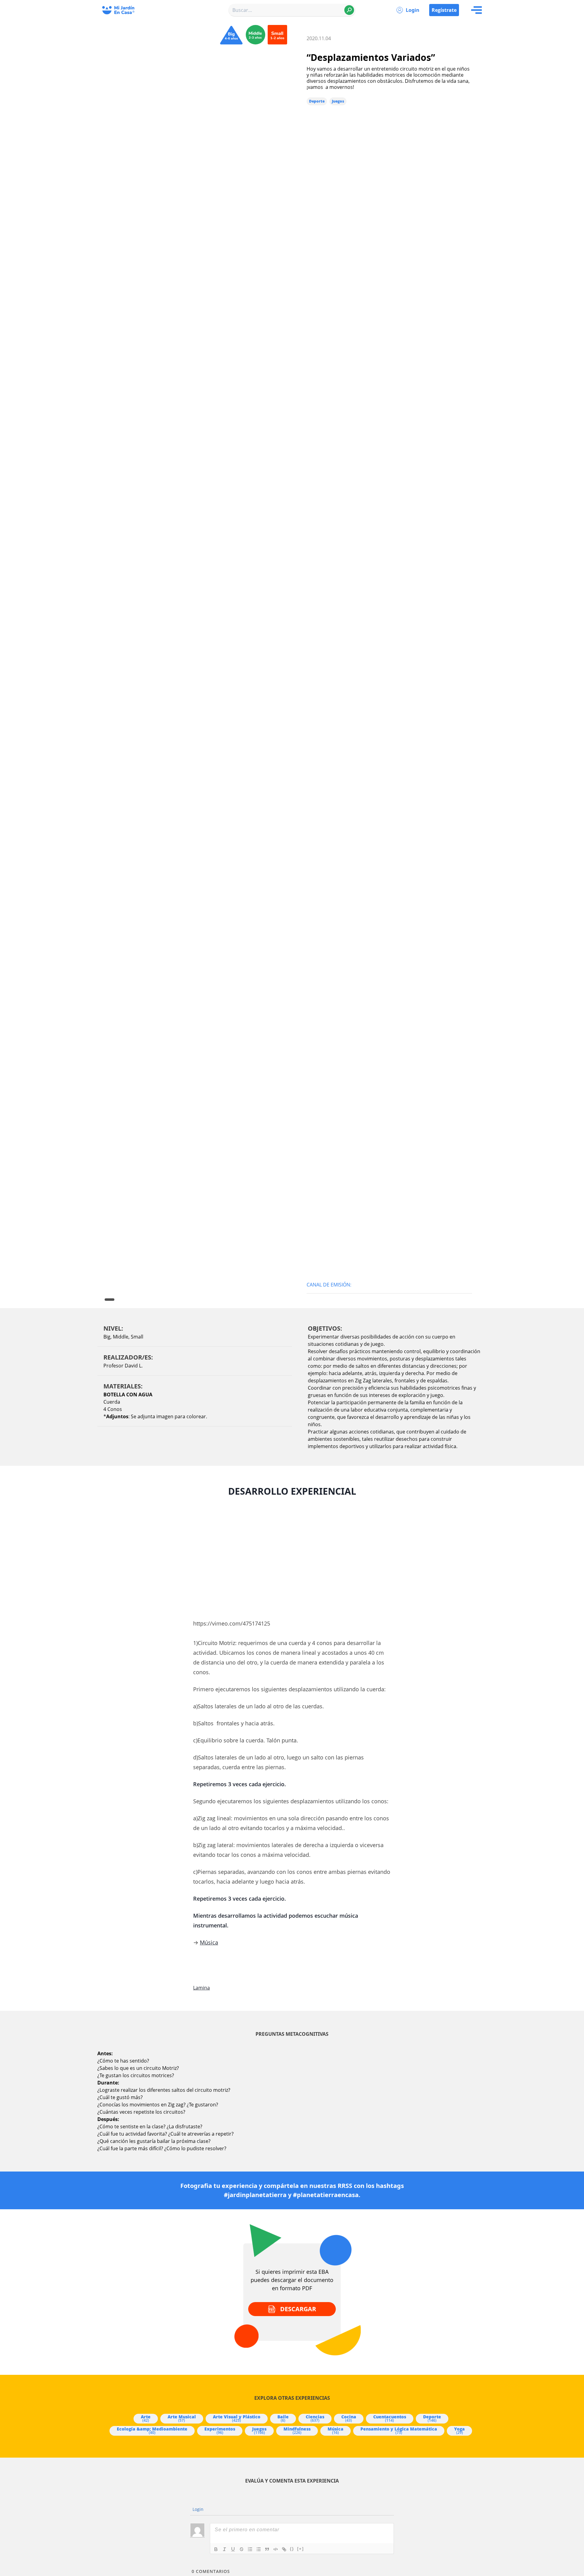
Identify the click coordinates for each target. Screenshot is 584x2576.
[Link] (284, 2549)
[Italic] (224, 2549)
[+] (301, 2549)
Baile (283, 2418)
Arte (146, 2418)
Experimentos (220, 2431)
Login (413, 10)
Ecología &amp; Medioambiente (152, 2431)
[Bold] (216, 2549)
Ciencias (315, 2418)
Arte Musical (182, 2418)
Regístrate (444, 10)
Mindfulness (297, 2431)
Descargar (298, 2309)
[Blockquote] (267, 2549)
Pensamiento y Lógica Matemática (399, 2431)
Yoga (459, 2431)
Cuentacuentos (390, 2418)
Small (137, 1337)
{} (292, 2549)
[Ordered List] (250, 2549)
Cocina (349, 2418)
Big (107, 1337)
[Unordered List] (259, 2549)
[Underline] (233, 2549)
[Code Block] (276, 2549)
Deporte (317, 101)
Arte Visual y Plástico (237, 2418)
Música (209, 1942)
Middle (121, 1337)
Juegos (338, 101)
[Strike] (242, 2549)
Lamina (202, 1988)
